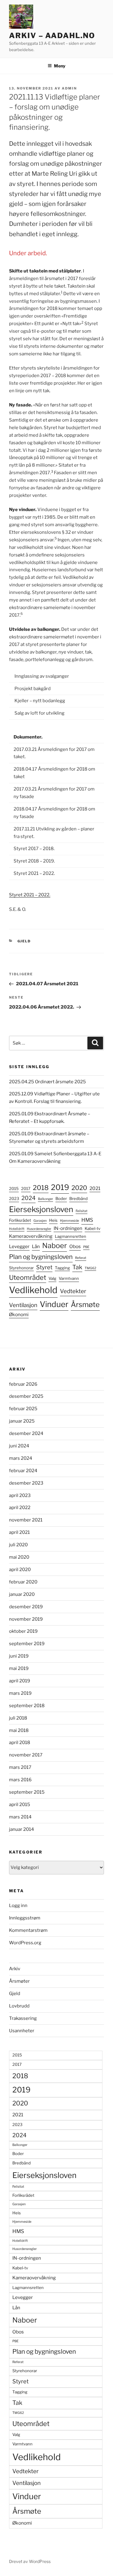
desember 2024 (26, 1433)
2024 (28, 1198)
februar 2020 (23, 1582)
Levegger (19, 1246)
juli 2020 (18, 1545)
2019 (60, 1187)
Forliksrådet (20, 1220)
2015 (14, 1189)
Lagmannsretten (71, 1236)
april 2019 (20, 1681)
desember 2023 (26, 1483)
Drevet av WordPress (30, 2561)
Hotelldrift (17, 1229)
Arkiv (15, 1969)
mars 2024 (21, 1458)
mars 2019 (20, 1693)
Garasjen (40, 1221)
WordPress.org (25, 1943)
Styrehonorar (21, 1268)
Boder (61, 1198)
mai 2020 (19, 1557)
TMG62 (90, 1268)
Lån (36, 1246)
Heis (53, 1220)
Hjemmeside (69, 1221)
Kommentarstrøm (28, 1930)
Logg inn (18, 1906)
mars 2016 (20, 1780)
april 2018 (20, 1743)
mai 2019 (19, 1668)
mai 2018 (19, 1730)
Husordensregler (39, 1229)
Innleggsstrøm (25, 1918)
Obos (75, 1246)
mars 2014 (20, 1817)
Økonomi (19, 1314)
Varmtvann (69, 1278)
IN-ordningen (68, 1228)
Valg (52, 1278)
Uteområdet (28, 1277)
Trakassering (23, 2018)
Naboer (55, 1246)
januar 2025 (22, 1421)
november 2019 (26, 1619)
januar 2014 (22, 1829)
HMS (87, 1220)
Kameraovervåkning (31, 1236)
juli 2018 (18, 1718)
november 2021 (26, 1520)
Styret (44, 1267)
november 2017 (26, 1755)
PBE (86, 1247)
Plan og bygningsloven (41, 1257)
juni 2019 (19, 1656)
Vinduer (54, 1304)
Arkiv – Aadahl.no (52, 36)
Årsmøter (19, 1981)
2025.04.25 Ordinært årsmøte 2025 (47, 1082)
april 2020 (20, 1570)
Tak (77, 1267)
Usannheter (22, 2031)
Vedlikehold (33, 1290)
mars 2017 (20, 1767)
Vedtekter (73, 1291)
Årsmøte (85, 1304)
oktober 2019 (23, 1631)
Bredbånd (78, 1198)
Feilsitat (82, 1211)
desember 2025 (26, 1396)
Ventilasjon (23, 1305)
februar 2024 (23, 1471)
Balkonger (46, 1199)
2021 (95, 1188)
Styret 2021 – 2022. (30, 895)
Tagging (62, 1268)
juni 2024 (19, 1446)
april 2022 (20, 1508)
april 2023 (20, 1495)
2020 (79, 1188)
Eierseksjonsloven (41, 1209)
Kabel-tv (93, 1228)
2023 (14, 1198)
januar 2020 (22, 1594)
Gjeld (24, 941)
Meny (60, 66)
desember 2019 (26, 1607)
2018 (41, 1188)
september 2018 (27, 1706)
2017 (26, 1189)
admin (69, 88)
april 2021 (19, 1532)
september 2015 (27, 1792)
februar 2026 (23, 1384)
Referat (81, 1258)
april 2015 (20, 1805)
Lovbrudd (19, 2006)
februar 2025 (23, 1409)
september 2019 (27, 1644)
